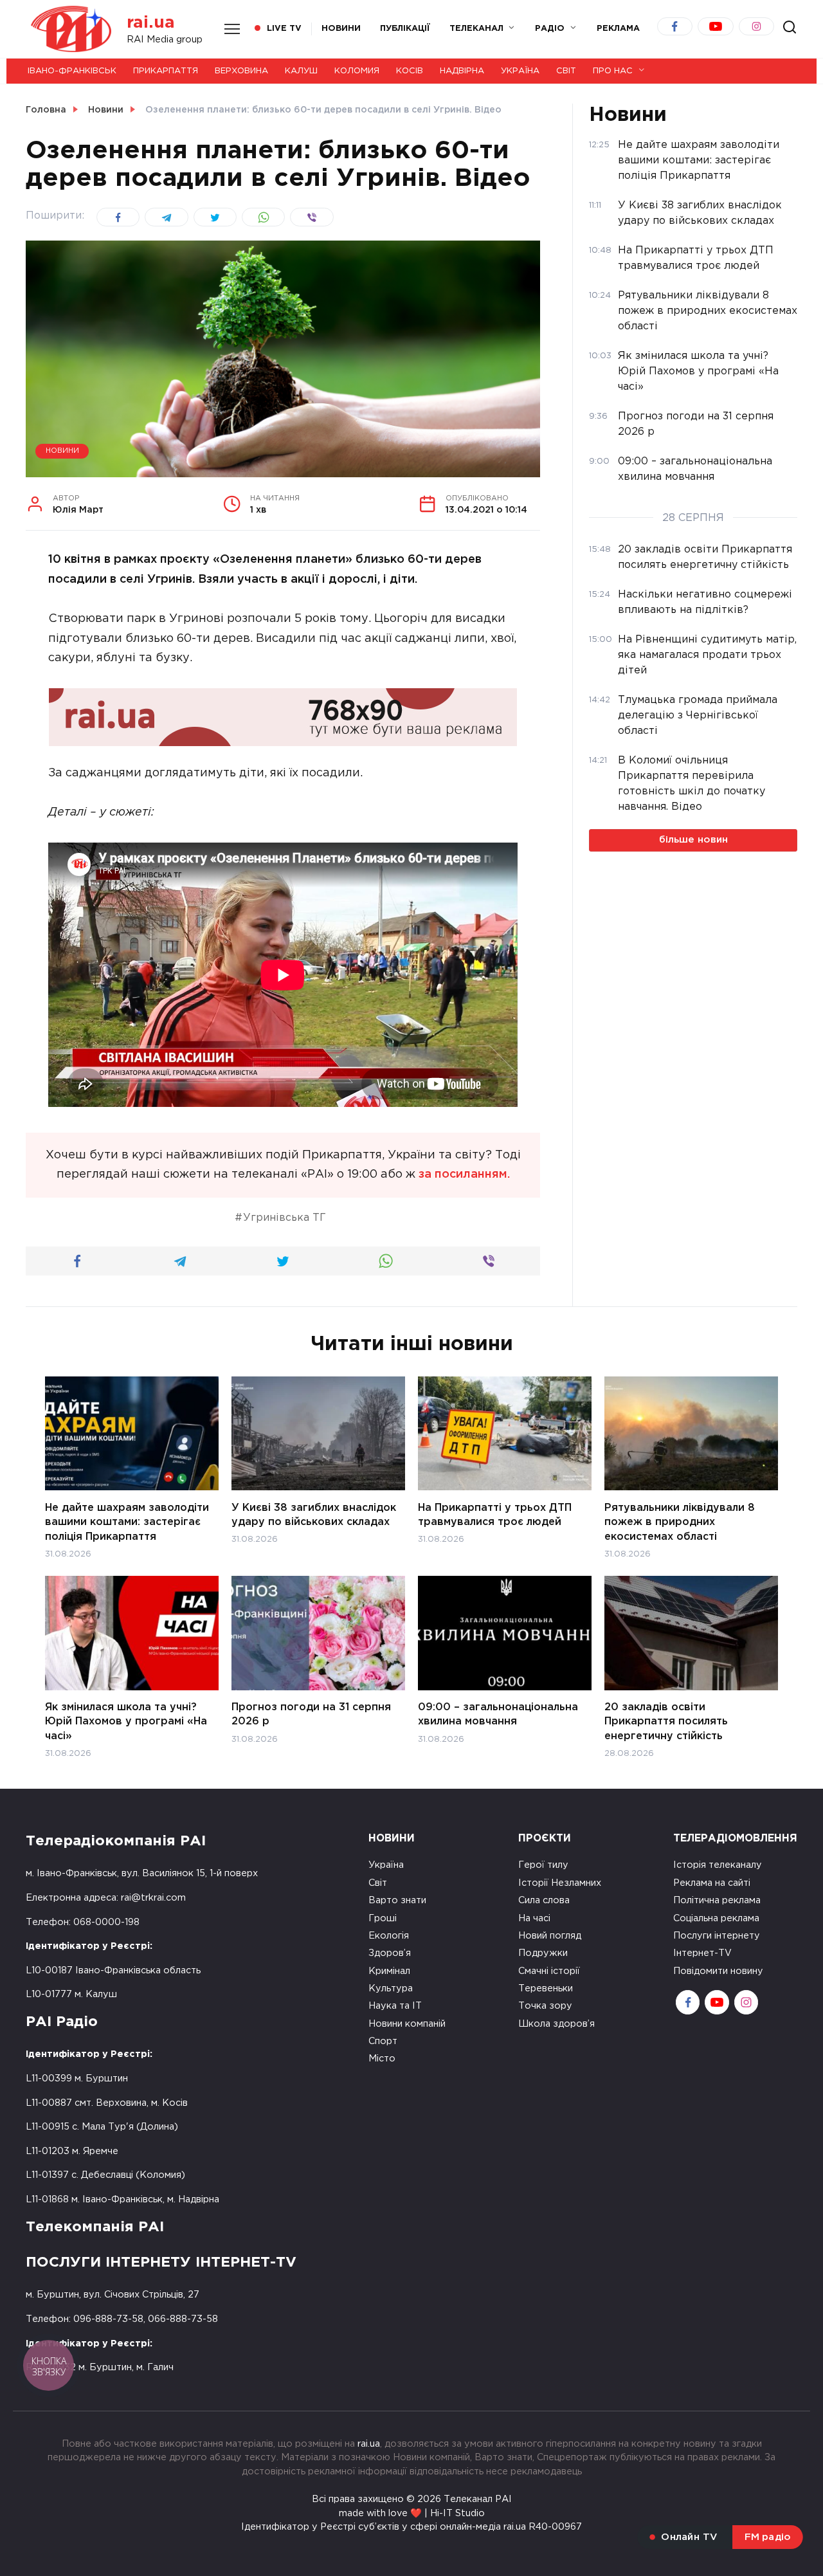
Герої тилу (543, 1865)
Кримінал (389, 1971)
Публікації (405, 29)
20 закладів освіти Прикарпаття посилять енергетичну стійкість (666, 1722)
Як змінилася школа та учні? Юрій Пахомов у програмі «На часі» (126, 1722)
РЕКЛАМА (618, 29)
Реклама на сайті (712, 1883)
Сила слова (544, 1900)
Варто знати (397, 1900)
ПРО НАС (613, 71)
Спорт (383, 2041)
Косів (410, 71)
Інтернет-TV (702, 1953)
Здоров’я (390, 1953)
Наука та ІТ (395, 2006)
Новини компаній (407, 2024)
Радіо (550, 29)
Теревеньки (546, 1988)
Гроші (383, 1918)
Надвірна (462, 71)
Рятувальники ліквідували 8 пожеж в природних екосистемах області (680, 1522)
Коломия (357, 71)
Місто (382, 2059)
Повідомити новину (718, 1971)
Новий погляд (550, 1936)
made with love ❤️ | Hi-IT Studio (412, 2513)
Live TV (284, 29)
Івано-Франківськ (72, 71)
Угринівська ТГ (285, 1218)
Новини (341, 29)
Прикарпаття (166, 71)
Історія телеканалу (718, 1865)
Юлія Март (78, 505)
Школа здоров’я (556, 2024)
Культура (391, 1988)
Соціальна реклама (716, 1918)
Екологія (389, 1936)
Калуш (301, 71)
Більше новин (693, 840)
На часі (534, 1918)
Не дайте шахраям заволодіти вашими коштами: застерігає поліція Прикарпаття (127, 1522)
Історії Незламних (560, 1883)
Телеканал (476, 29)
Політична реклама (717, 1900)
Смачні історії (549, 1971)
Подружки (543, 1953)
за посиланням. (464, 1174)
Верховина (241, 71)
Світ (566, 71)
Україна (520, 71)
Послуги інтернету (717, 1936)
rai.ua (151, 23)
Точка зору (545, 2006)
